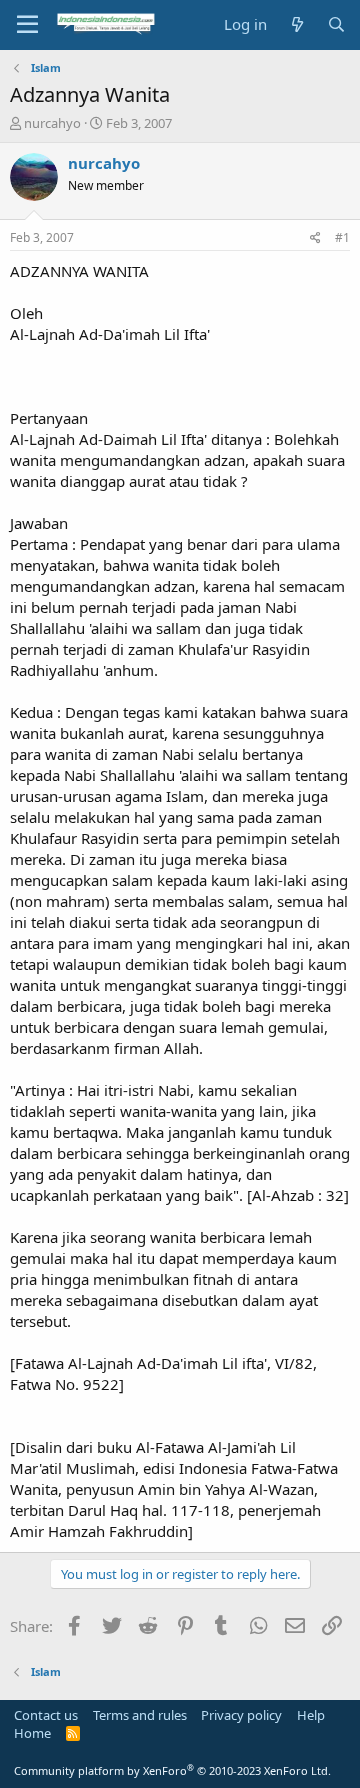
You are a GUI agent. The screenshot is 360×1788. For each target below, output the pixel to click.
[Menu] (27, 25)
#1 (342, 237)
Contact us (46, 1715)
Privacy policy (241, 1715)
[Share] (315, 238)
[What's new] (296, 24)
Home (32, 1733)
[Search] (336, 24)
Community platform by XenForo (172, 1770)
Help (311, 1715)
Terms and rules (140, 1715)
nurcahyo (52, 123)
